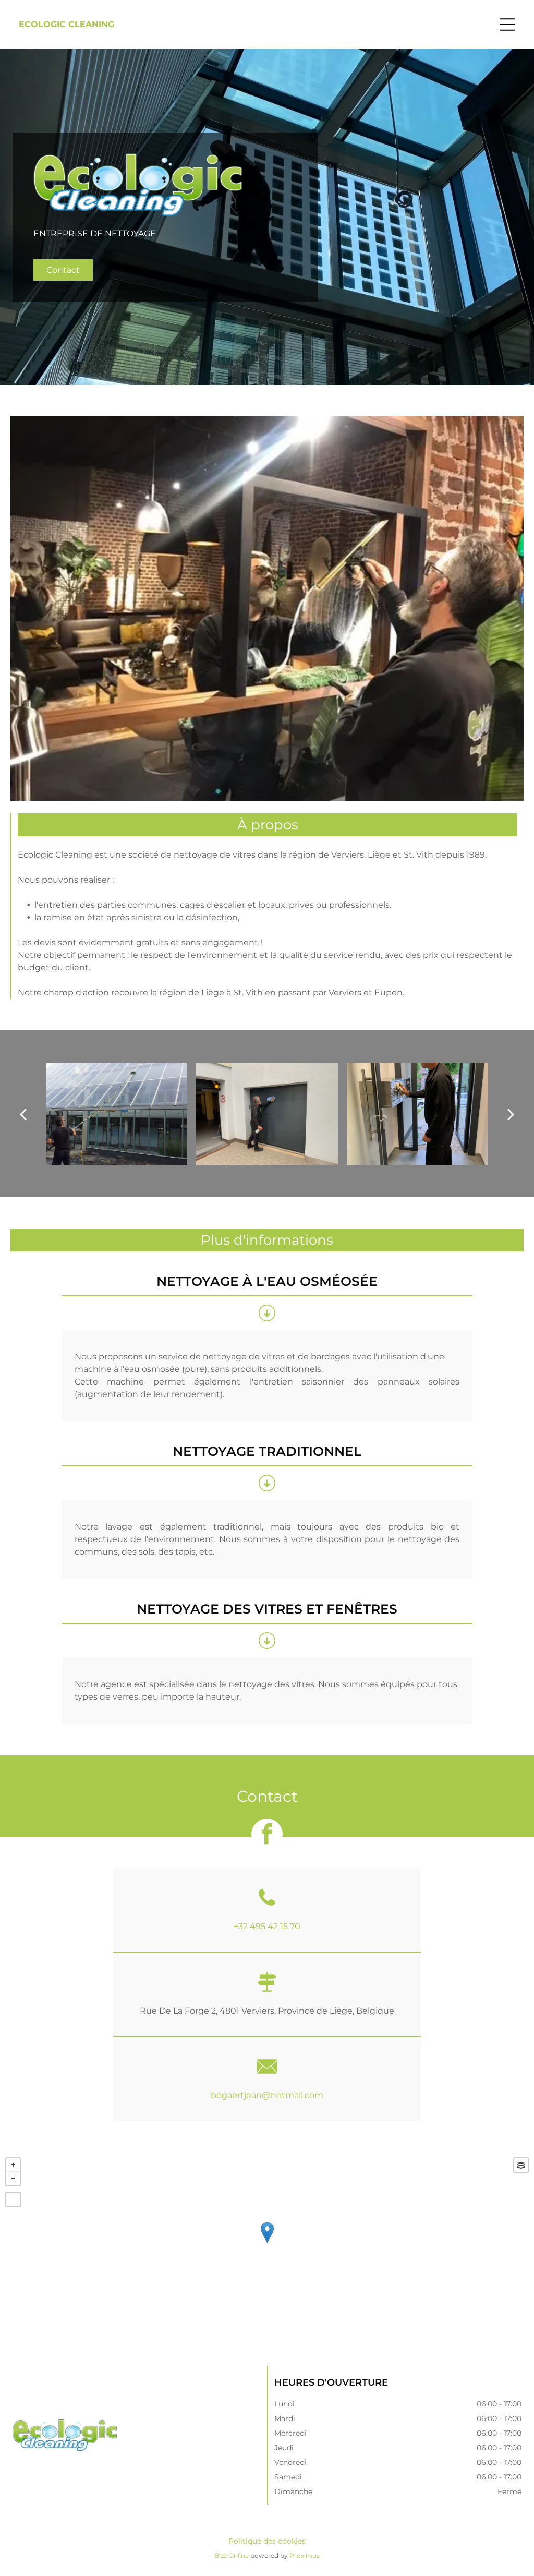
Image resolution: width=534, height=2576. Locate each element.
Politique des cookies (267, 2541)
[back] (22, 1114)
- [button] (13, 2178)
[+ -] (267, 2243)
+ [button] (13, 2165)
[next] (511, 1114)
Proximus (305, 2555)
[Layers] (521, 2165)
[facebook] (267, 1835)
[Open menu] (507, 25)
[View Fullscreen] (13, 2199)
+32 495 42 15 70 (267, 1926)
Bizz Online (232, 2555)
